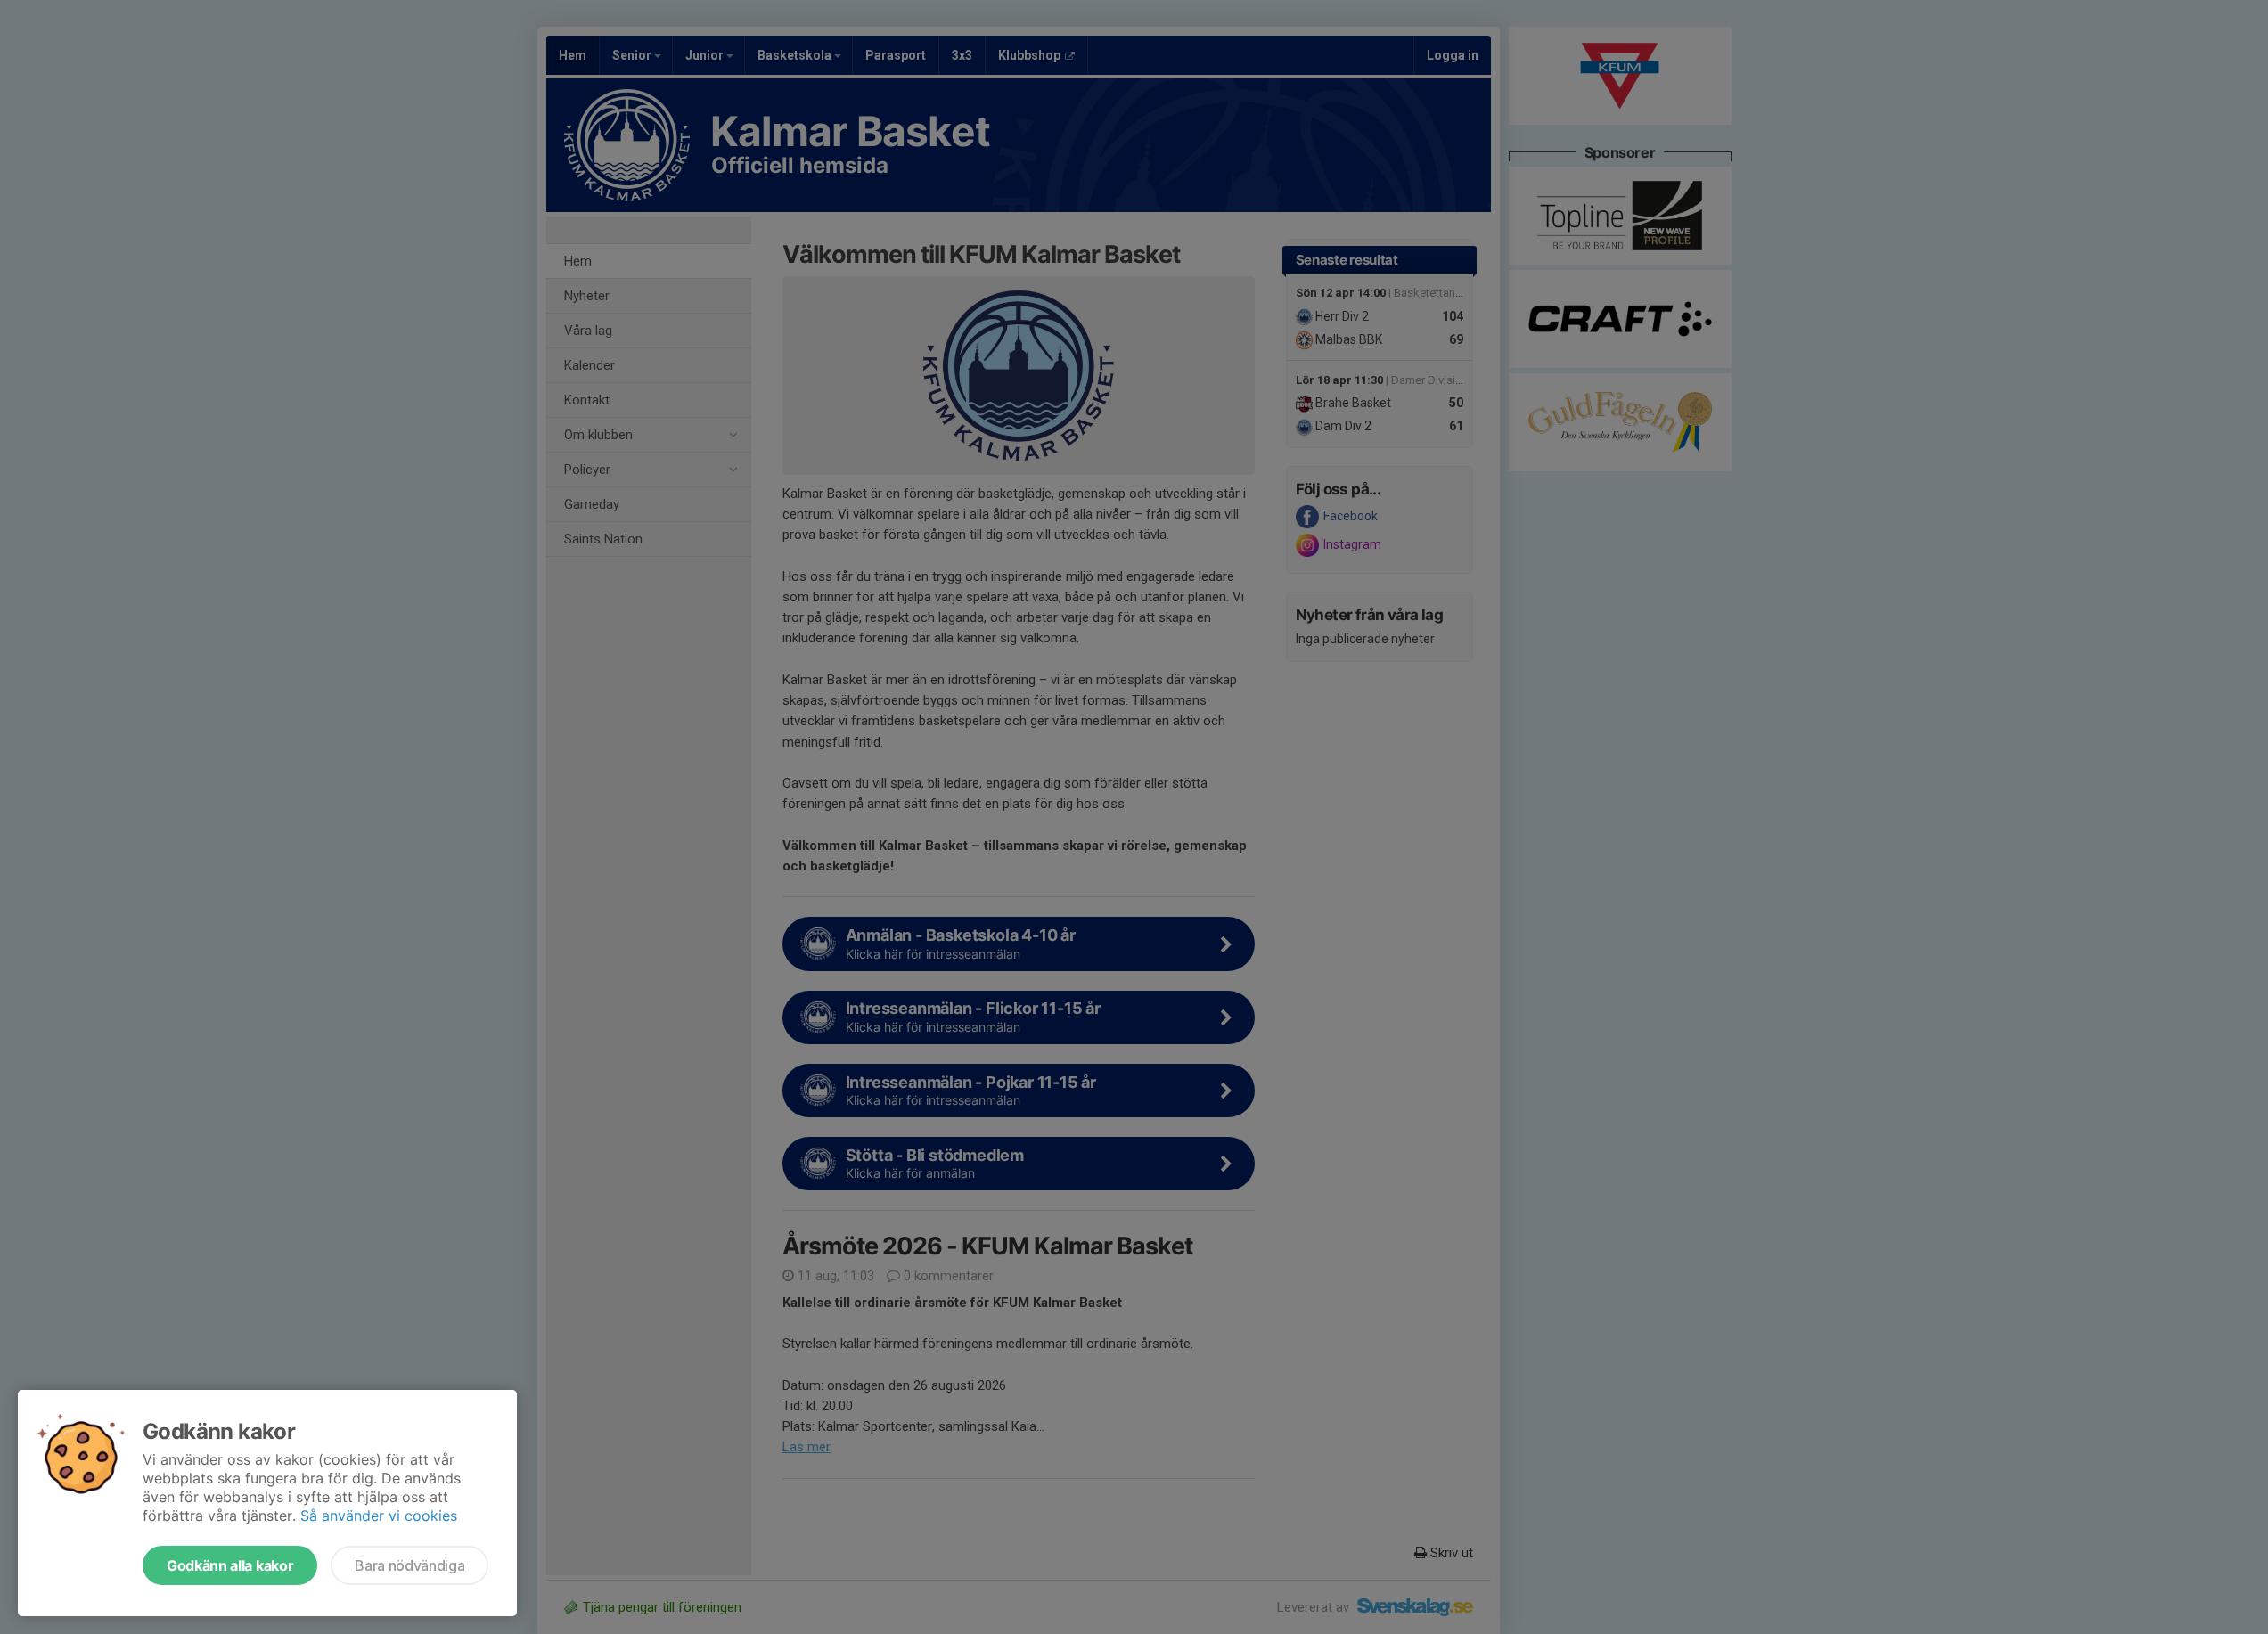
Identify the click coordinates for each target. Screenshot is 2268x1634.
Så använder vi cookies (379, 1516)
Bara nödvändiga (409, 1565)
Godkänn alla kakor (230, 1565)
